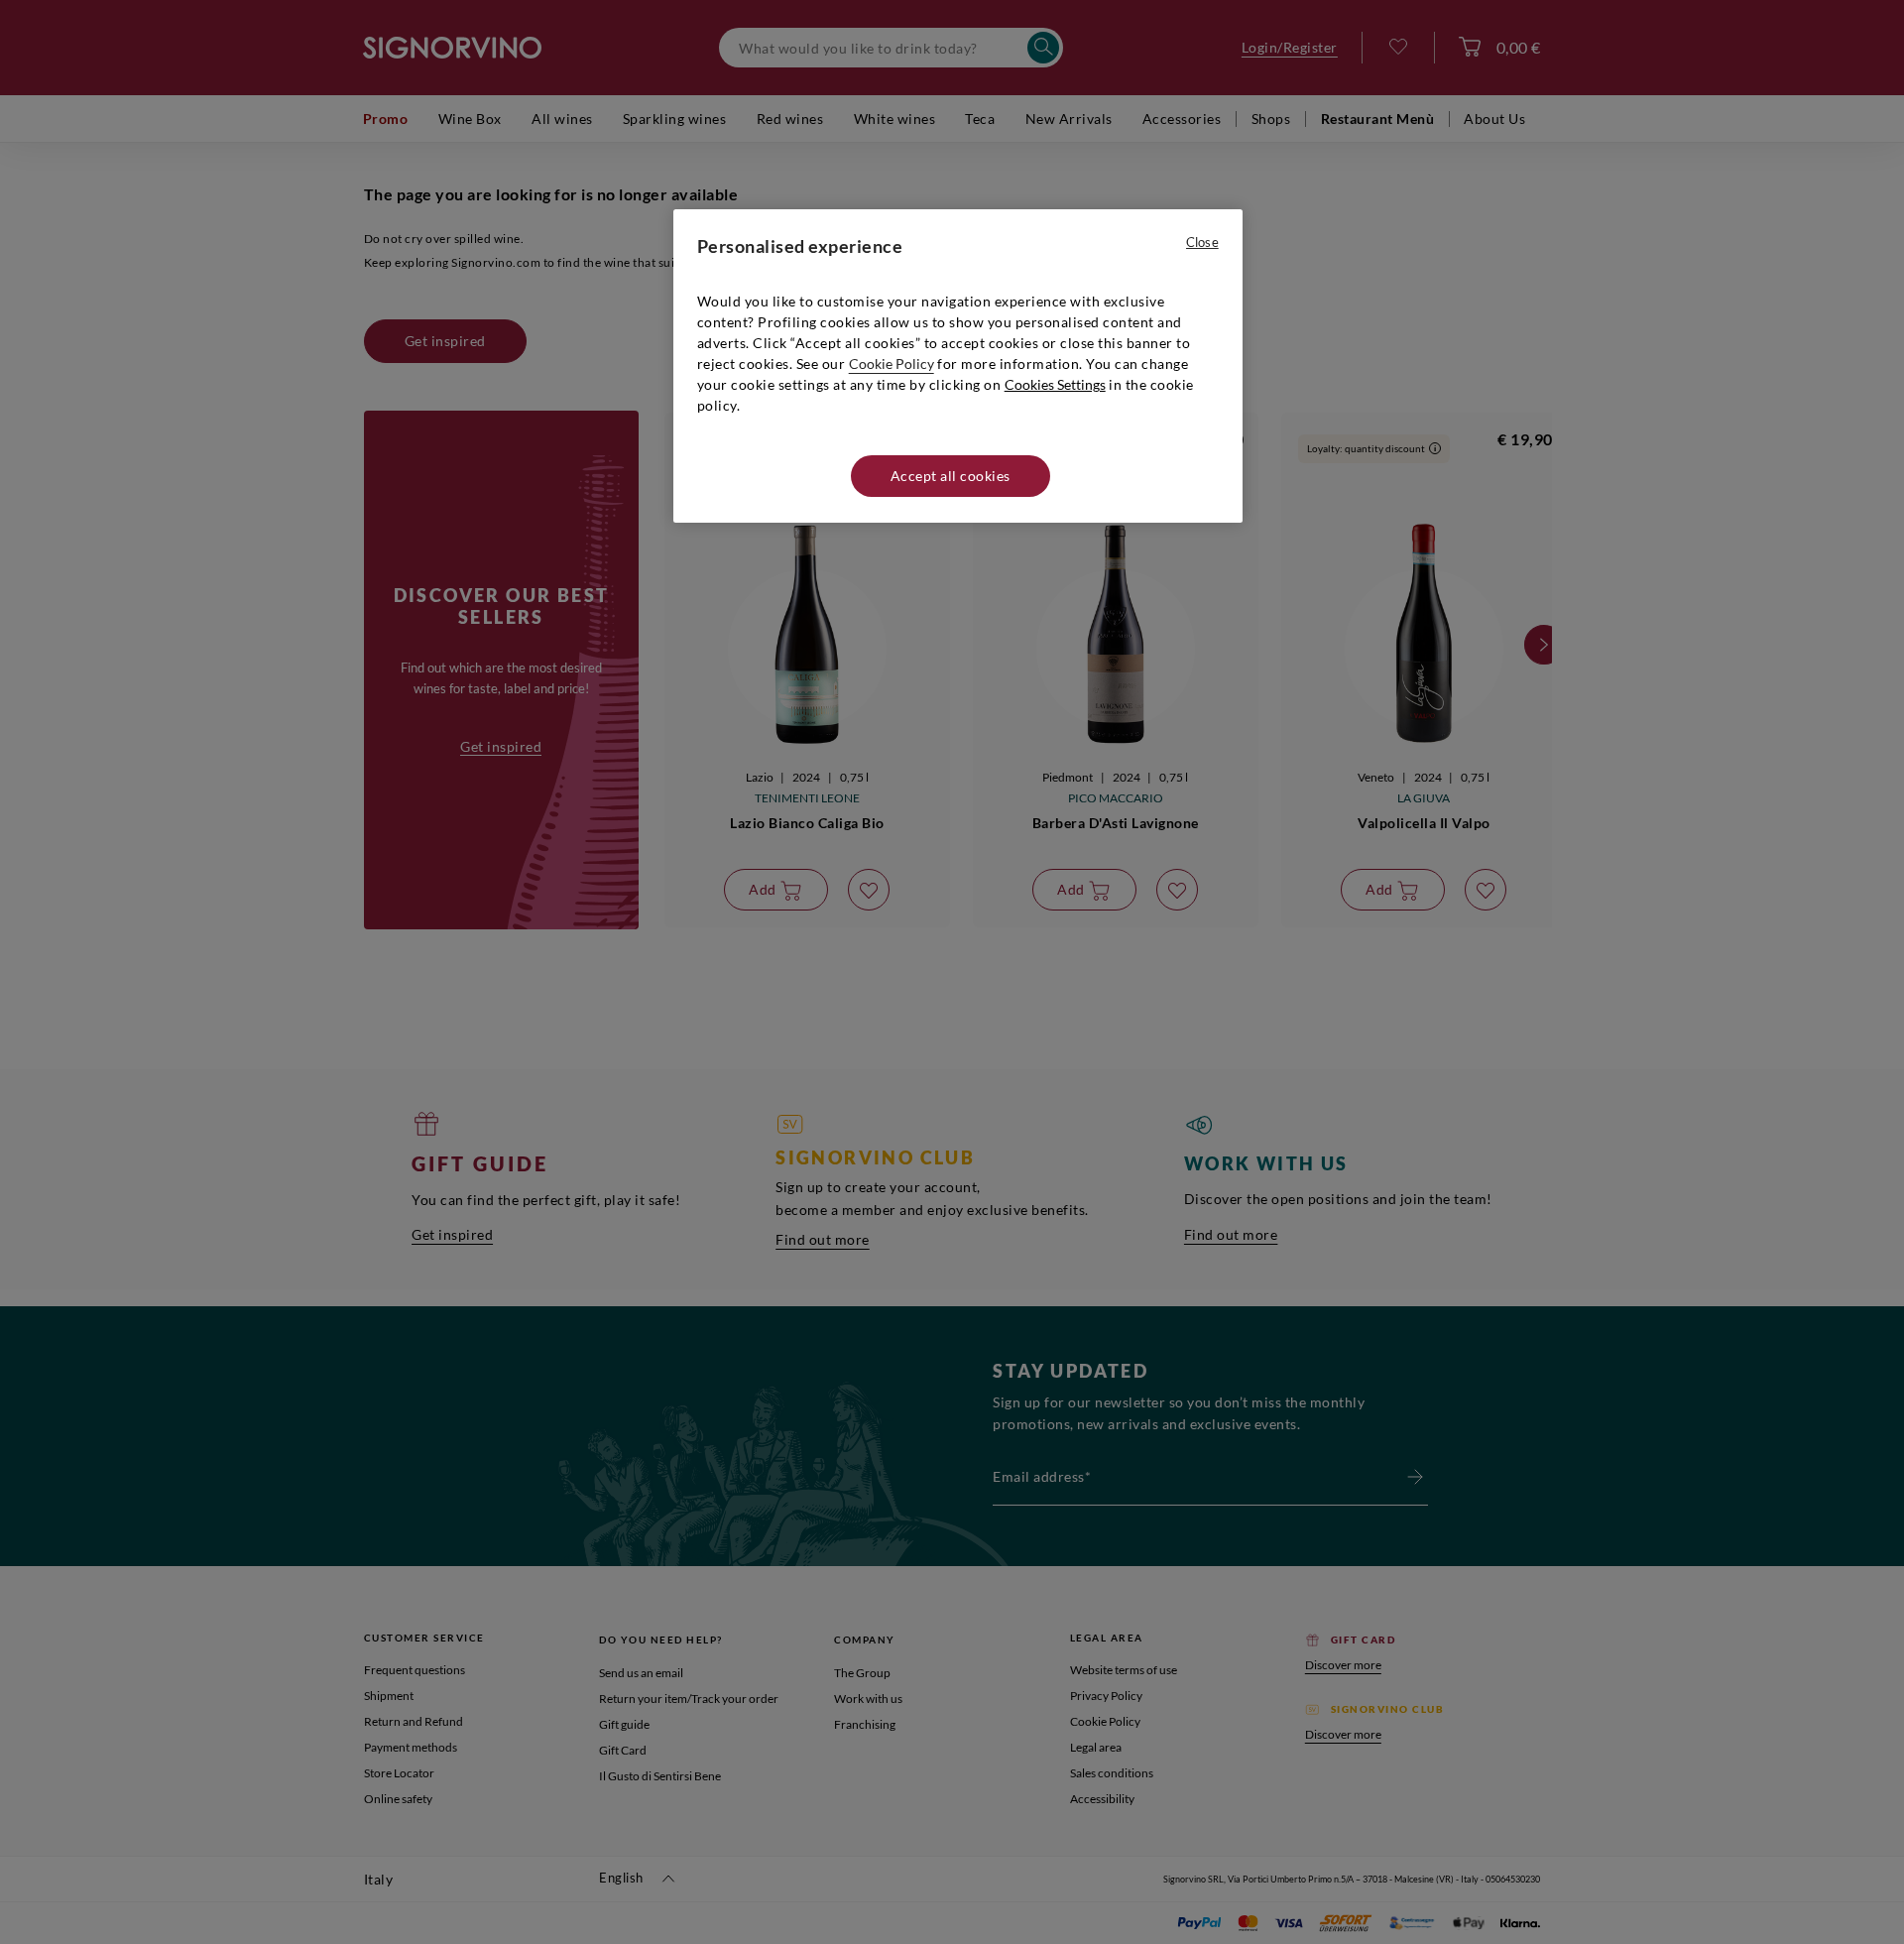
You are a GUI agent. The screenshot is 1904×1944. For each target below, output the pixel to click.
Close (1202, 242)
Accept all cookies (951, 476)
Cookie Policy (892, 364)
